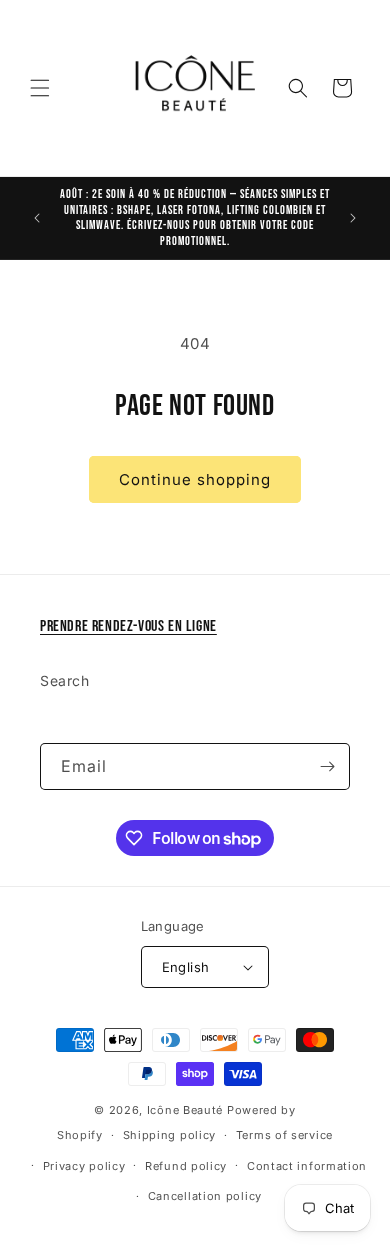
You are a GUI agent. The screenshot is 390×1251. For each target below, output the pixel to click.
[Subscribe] (327, 766)
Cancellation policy (205, 1196)
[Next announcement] (353, 218)
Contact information (307, 1166)
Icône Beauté (185, 1110)
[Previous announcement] (37, 218)
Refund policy (186, 1166)
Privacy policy (84, 1166)
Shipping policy (170, 1135)
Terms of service (284, 1135)
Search (65, 680)
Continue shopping (195, 479)
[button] (40, 88)
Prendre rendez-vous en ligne (128, 626)
